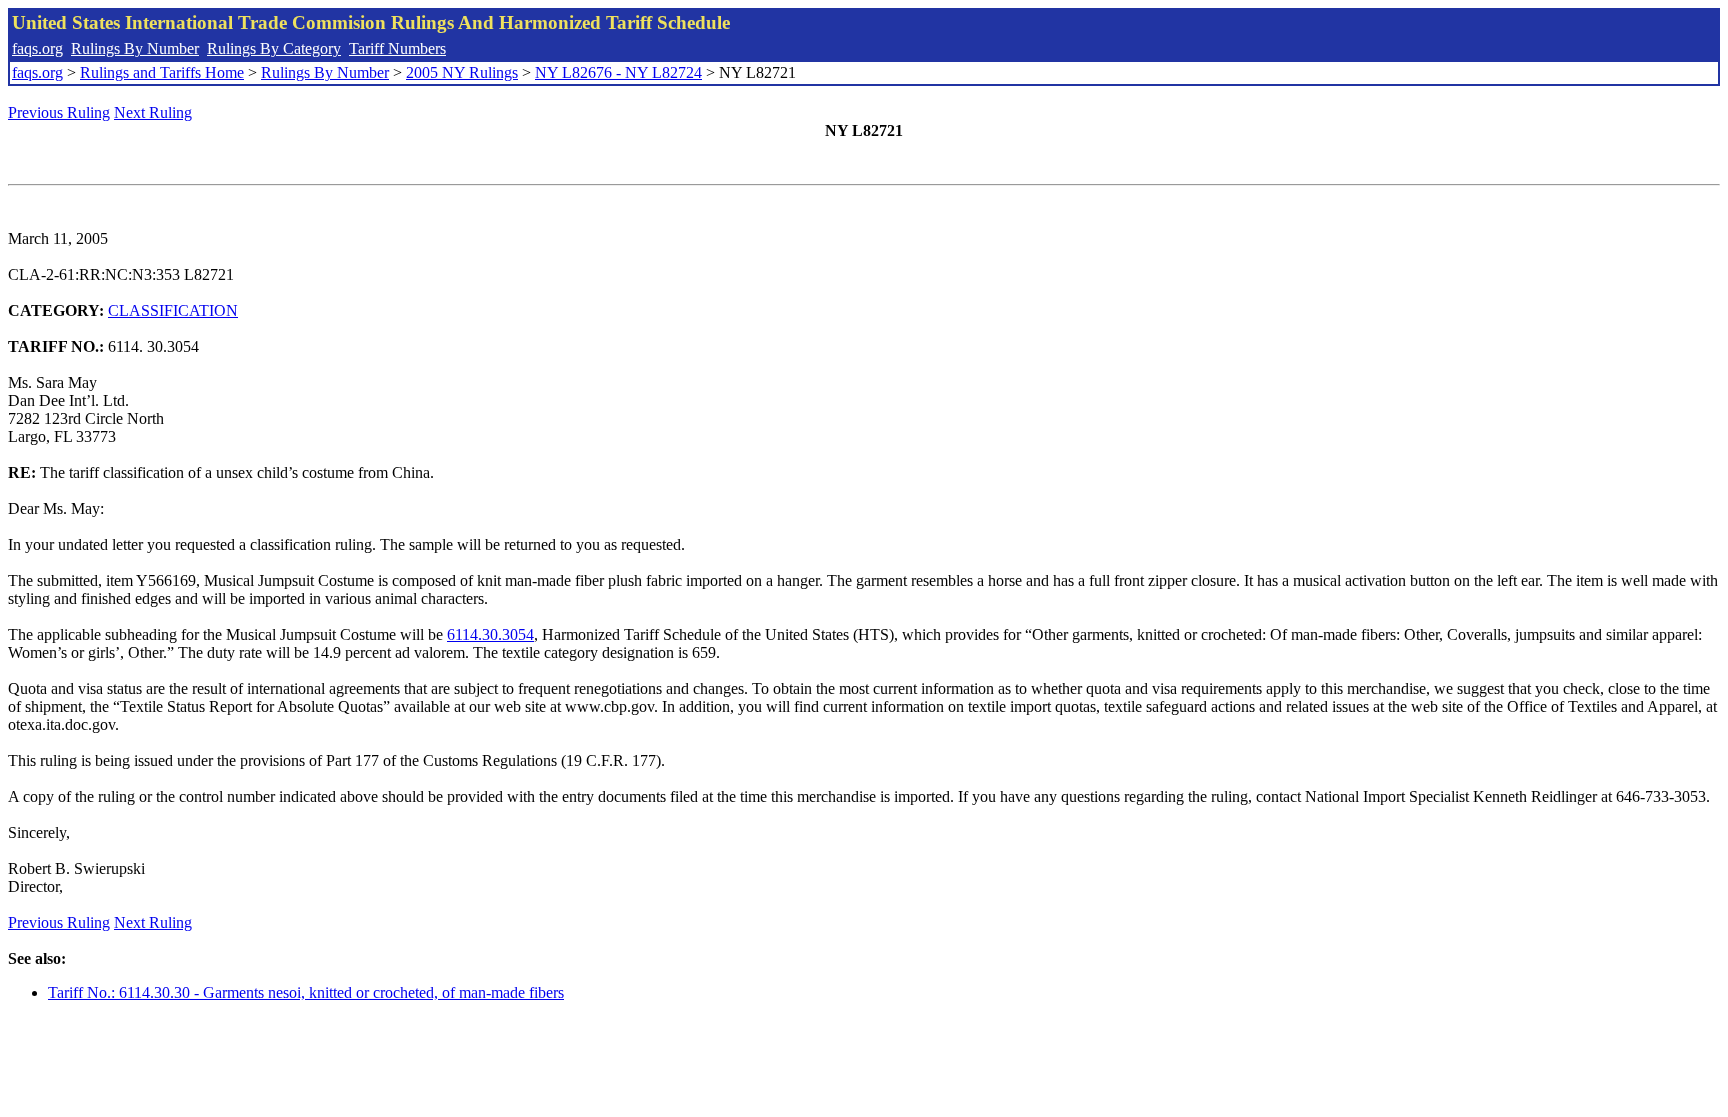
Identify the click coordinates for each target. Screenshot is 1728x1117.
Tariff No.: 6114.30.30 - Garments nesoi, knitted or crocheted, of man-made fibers (306, 992)
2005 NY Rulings (462, 72)
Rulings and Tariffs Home (162, 72)
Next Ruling (153, 112)
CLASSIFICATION (173, 310)
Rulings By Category (274, 48)
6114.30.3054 (490, 634)
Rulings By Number (135, 48)
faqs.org (37, 48)
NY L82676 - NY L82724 (618, 72)
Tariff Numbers (397, 48)
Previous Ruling (59, 112)
